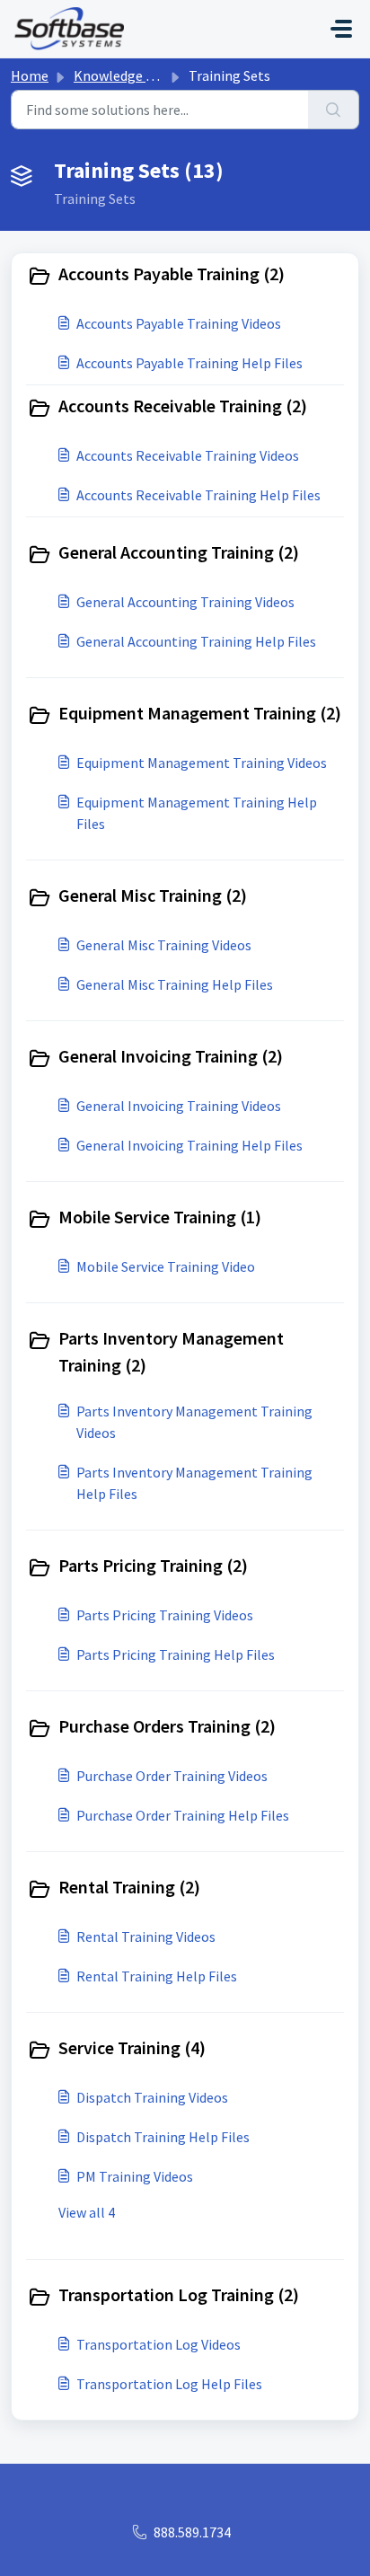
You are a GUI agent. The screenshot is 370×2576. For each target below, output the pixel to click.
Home (30, 75)
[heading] (185, 276)
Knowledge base (124, 75)
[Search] (334, 110)
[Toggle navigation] (341, 29)
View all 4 (87, 2212)
